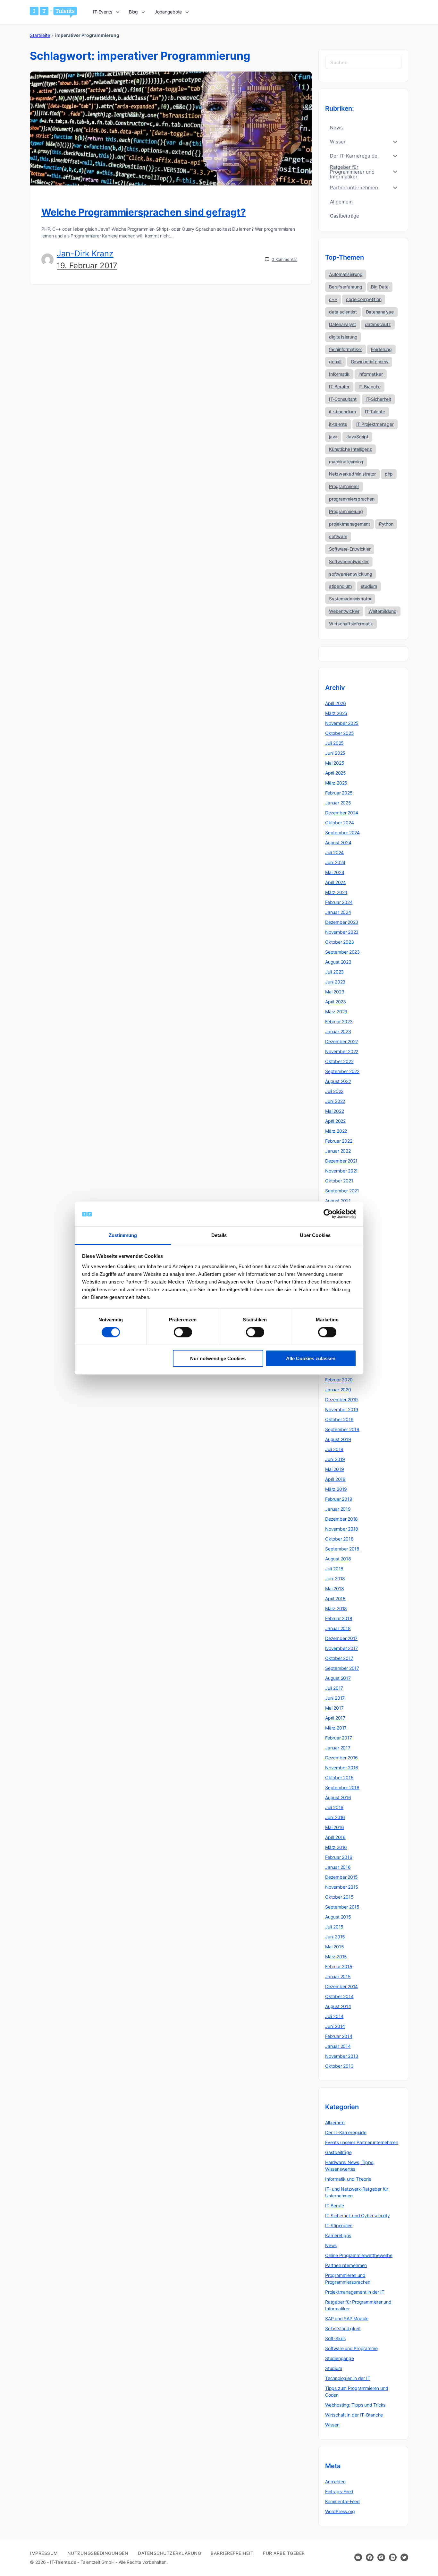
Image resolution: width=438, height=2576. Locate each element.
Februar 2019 (339, 1499)
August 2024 (338, 842)
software (338, 536)
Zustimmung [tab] (123, 1235)
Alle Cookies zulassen (311, 1358)
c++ (333, 299)
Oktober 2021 (339, 1181)
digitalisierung (343, 337)
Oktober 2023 (339, 942)
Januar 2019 (338, 1509)
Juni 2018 (335, 1579)
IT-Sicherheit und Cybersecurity (358, 2215)
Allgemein (335, 2122)
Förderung (381, 349)
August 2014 (338, 2006)
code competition (364, 299)
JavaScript (357, 437)
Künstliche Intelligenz (350, 449)
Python (386, 524)
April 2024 (336, 882)
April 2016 (335, 1837)
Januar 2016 (338, 1867)
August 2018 (338, 1559)
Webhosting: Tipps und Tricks (355, 2405)
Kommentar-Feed (342, 2501)
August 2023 (338, 962)
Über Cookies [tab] (315, 1235)
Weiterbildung (383, 611)
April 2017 (335, 1718)
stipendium (340, 586)
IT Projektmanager (375, 424)
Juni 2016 (335, 1817)
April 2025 (336, 773)
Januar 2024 (338, 912)
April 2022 (335, 1121)
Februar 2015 (339, 1966)
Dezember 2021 (341, 1161)
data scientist (343, 312)
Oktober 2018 (339, 1539)
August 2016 (338, 1797)
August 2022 (338, 1081)
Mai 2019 (334, 1469)
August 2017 (338, 1678)
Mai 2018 (334, 1589)
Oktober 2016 (339, 1777)
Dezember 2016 (341, 1758)
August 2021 (338, 1201)
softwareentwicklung (350, 574)
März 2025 (336, 783)
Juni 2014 (335, 2026)
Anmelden (335, 2482)
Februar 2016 (339, 1857)
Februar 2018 (339, 1618)
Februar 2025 (339, 793)
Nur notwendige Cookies (218, 1358)
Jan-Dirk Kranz (85, 253)
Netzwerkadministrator (352, 474)
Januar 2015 (338, 1976)
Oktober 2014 (339, 1996)
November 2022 (342, 1051)
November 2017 (341, 1648)
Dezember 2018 (341, 1519)
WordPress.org (340, 2511)
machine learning (346, 462)
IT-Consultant (343, 399)
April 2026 (336, 703)
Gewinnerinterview (370, 361)
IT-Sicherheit (378, 399)
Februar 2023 (339, 1022)
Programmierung (346, 511)
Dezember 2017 (341, 1638)
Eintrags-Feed (339, 2491)
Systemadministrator (350, 599)
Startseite (40, 35)
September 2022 (342, 1071)
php (389, 474)
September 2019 (342, 1429)
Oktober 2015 (339, 1897)
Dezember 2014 (341, 1986)
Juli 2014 (334, 2016)
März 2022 (336, 1131)
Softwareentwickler (349, 561)
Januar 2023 (338, 1031)
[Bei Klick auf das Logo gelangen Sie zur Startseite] (53, 12)
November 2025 (342, 723)
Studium (334, 2368)
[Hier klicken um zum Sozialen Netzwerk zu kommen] (370, 2557)
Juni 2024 (335, 862)
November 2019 (342, 1409)
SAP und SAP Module (347, 2318)
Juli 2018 (334, 1569)
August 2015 (338, 1917)
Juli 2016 (334, 1807)
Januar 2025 (338, 803)
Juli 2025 (334, 743)
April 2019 (335, 1479)
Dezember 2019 (341, 1400)
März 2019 (336, 1489)
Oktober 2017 (339, 1658)
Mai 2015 (334, 1947)
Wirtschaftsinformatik (351, 624)
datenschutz (378, 324)
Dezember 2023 (342, 922)
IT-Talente (375, 412)
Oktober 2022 (339, 1061)
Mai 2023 (335, 992)
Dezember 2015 (341, 1877)
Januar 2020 (338, 1390)
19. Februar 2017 (87, 266)
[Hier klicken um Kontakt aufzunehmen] (358, 2557)
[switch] (183, 1332)
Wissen (332, 2425)
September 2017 (342, 1668)
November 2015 (342, 1887)
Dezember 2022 (341, 1041)
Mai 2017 (334, 1708)
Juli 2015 (334, 1927)
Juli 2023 (334, 972)
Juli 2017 (334, 1688)
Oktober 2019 (339, 1419)
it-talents (338, 424)
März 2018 (336, 1608)
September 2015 (342, 1907)
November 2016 (342, 1768)
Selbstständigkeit (343, 2328)
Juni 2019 (335, 1459)
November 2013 (342, 2056)
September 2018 (342, 1549)
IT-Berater (339, 386)
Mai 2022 (334, 1111)
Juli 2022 (334, 1091)
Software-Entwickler (350, 549)
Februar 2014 (339, 2036)
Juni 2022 (335, 1101)
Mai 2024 (335, 872)
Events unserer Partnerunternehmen (362, 2142)
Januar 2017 (338, 1748)
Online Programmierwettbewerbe (359, 2255)
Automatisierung (346, 274)
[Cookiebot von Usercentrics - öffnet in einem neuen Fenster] (328, 1214)
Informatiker (371, 374)
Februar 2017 (338, 1738)
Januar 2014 (338, 2046)
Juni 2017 (335, 1698)
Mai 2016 (334, 1827)
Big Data (380, 287)
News (331, 2245)
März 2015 (336, 1957)
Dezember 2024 (342, 813)
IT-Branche (370, 386)
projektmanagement (350, 524)
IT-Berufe (335, 2206)
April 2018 (335, 1598)
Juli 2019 (334, 1449)
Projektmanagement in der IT (355, 2292)
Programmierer (344, 486)
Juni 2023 (335, 982)
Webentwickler (344, 611)
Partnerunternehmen (346, 2265)
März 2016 (336, 1847)
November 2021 (341, 1171)
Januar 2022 (338, 1151)
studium (369, 586)
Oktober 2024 (339, 823)
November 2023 (342, 932)
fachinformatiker (345, 349)
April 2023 (336, 1002)
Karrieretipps (338, 2235)
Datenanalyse (380, 312)
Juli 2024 (334, 852)
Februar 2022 (339, 1141)
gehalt (335, 361)
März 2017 (336, 1728)
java (333, 437)
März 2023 (336, 1012)
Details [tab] (219, 1235)
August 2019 (338, 1439)
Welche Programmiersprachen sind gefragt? (143, 212)
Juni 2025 (335, 753)
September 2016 (342, 1787)
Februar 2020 (339, 1380)
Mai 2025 (335, 763)
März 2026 (336, 713)
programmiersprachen (352, 499)
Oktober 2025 (339, 733)
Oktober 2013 (339, 2066)
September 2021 (342, 1191)
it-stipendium (342, 412)
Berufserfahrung (345, 287)
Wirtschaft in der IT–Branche (354, 2415)
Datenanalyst (342, 324)
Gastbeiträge (338, 2152)
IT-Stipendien (339, 2225)
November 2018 (342, 1529)
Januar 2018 (338, 1628)
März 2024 (336, 892)
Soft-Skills (335, 2338)
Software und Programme (351, 2348)
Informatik (339, 374)
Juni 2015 (335, 1937)
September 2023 (342, 952)
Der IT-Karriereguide (346, 2132)
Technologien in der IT (348, 2378)
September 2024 (342, 833)
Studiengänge (339, 2358)
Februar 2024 (339, 902)
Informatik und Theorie (348, 2179)
